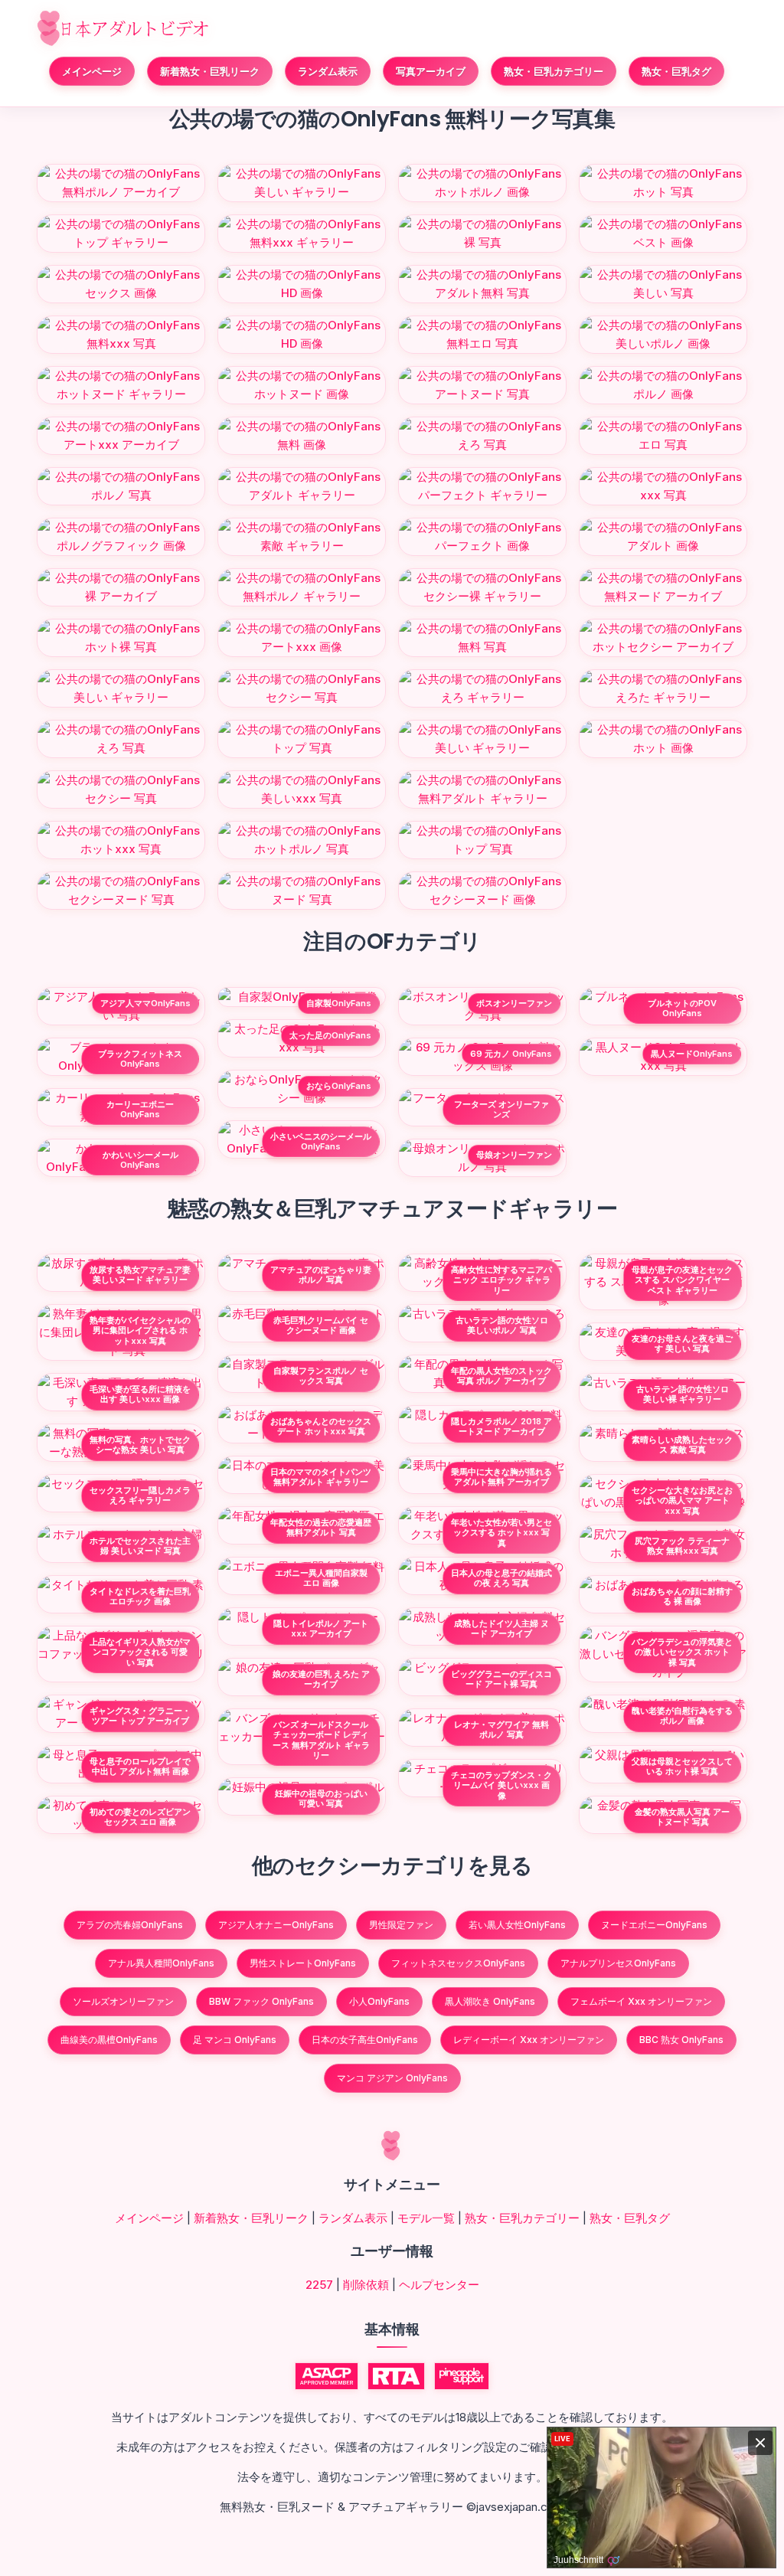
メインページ (92, 71)
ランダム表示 (328, 71)
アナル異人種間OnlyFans (161, 1963)
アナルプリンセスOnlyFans (618, 1963)
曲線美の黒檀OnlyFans (109, 2040)
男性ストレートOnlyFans (303, 1963)
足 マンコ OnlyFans (235, 2040)
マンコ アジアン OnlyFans (392, 2078)
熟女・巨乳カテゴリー (554, 71)
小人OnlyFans (379, 2001)
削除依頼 (366, 2285)
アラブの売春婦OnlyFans (130, 1925)
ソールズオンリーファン (123, 2001)
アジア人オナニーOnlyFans (276, 1925)
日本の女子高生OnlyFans (365, 2040)
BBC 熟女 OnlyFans (681, 2040)
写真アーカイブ (431, 71)
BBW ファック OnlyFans (261, 2001)
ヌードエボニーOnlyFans (654, 1925)
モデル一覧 (426, 2218)
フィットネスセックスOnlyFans (458, 1963)
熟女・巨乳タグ (676, 71)
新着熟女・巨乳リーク (210, 71)
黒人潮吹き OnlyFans (490, 2001)
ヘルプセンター (439, 2285)
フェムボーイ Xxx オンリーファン (641, 2001)
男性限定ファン (401, 1925)
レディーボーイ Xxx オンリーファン (529, 2040)
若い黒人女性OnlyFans (517, 1925)
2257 (319, 2285)
